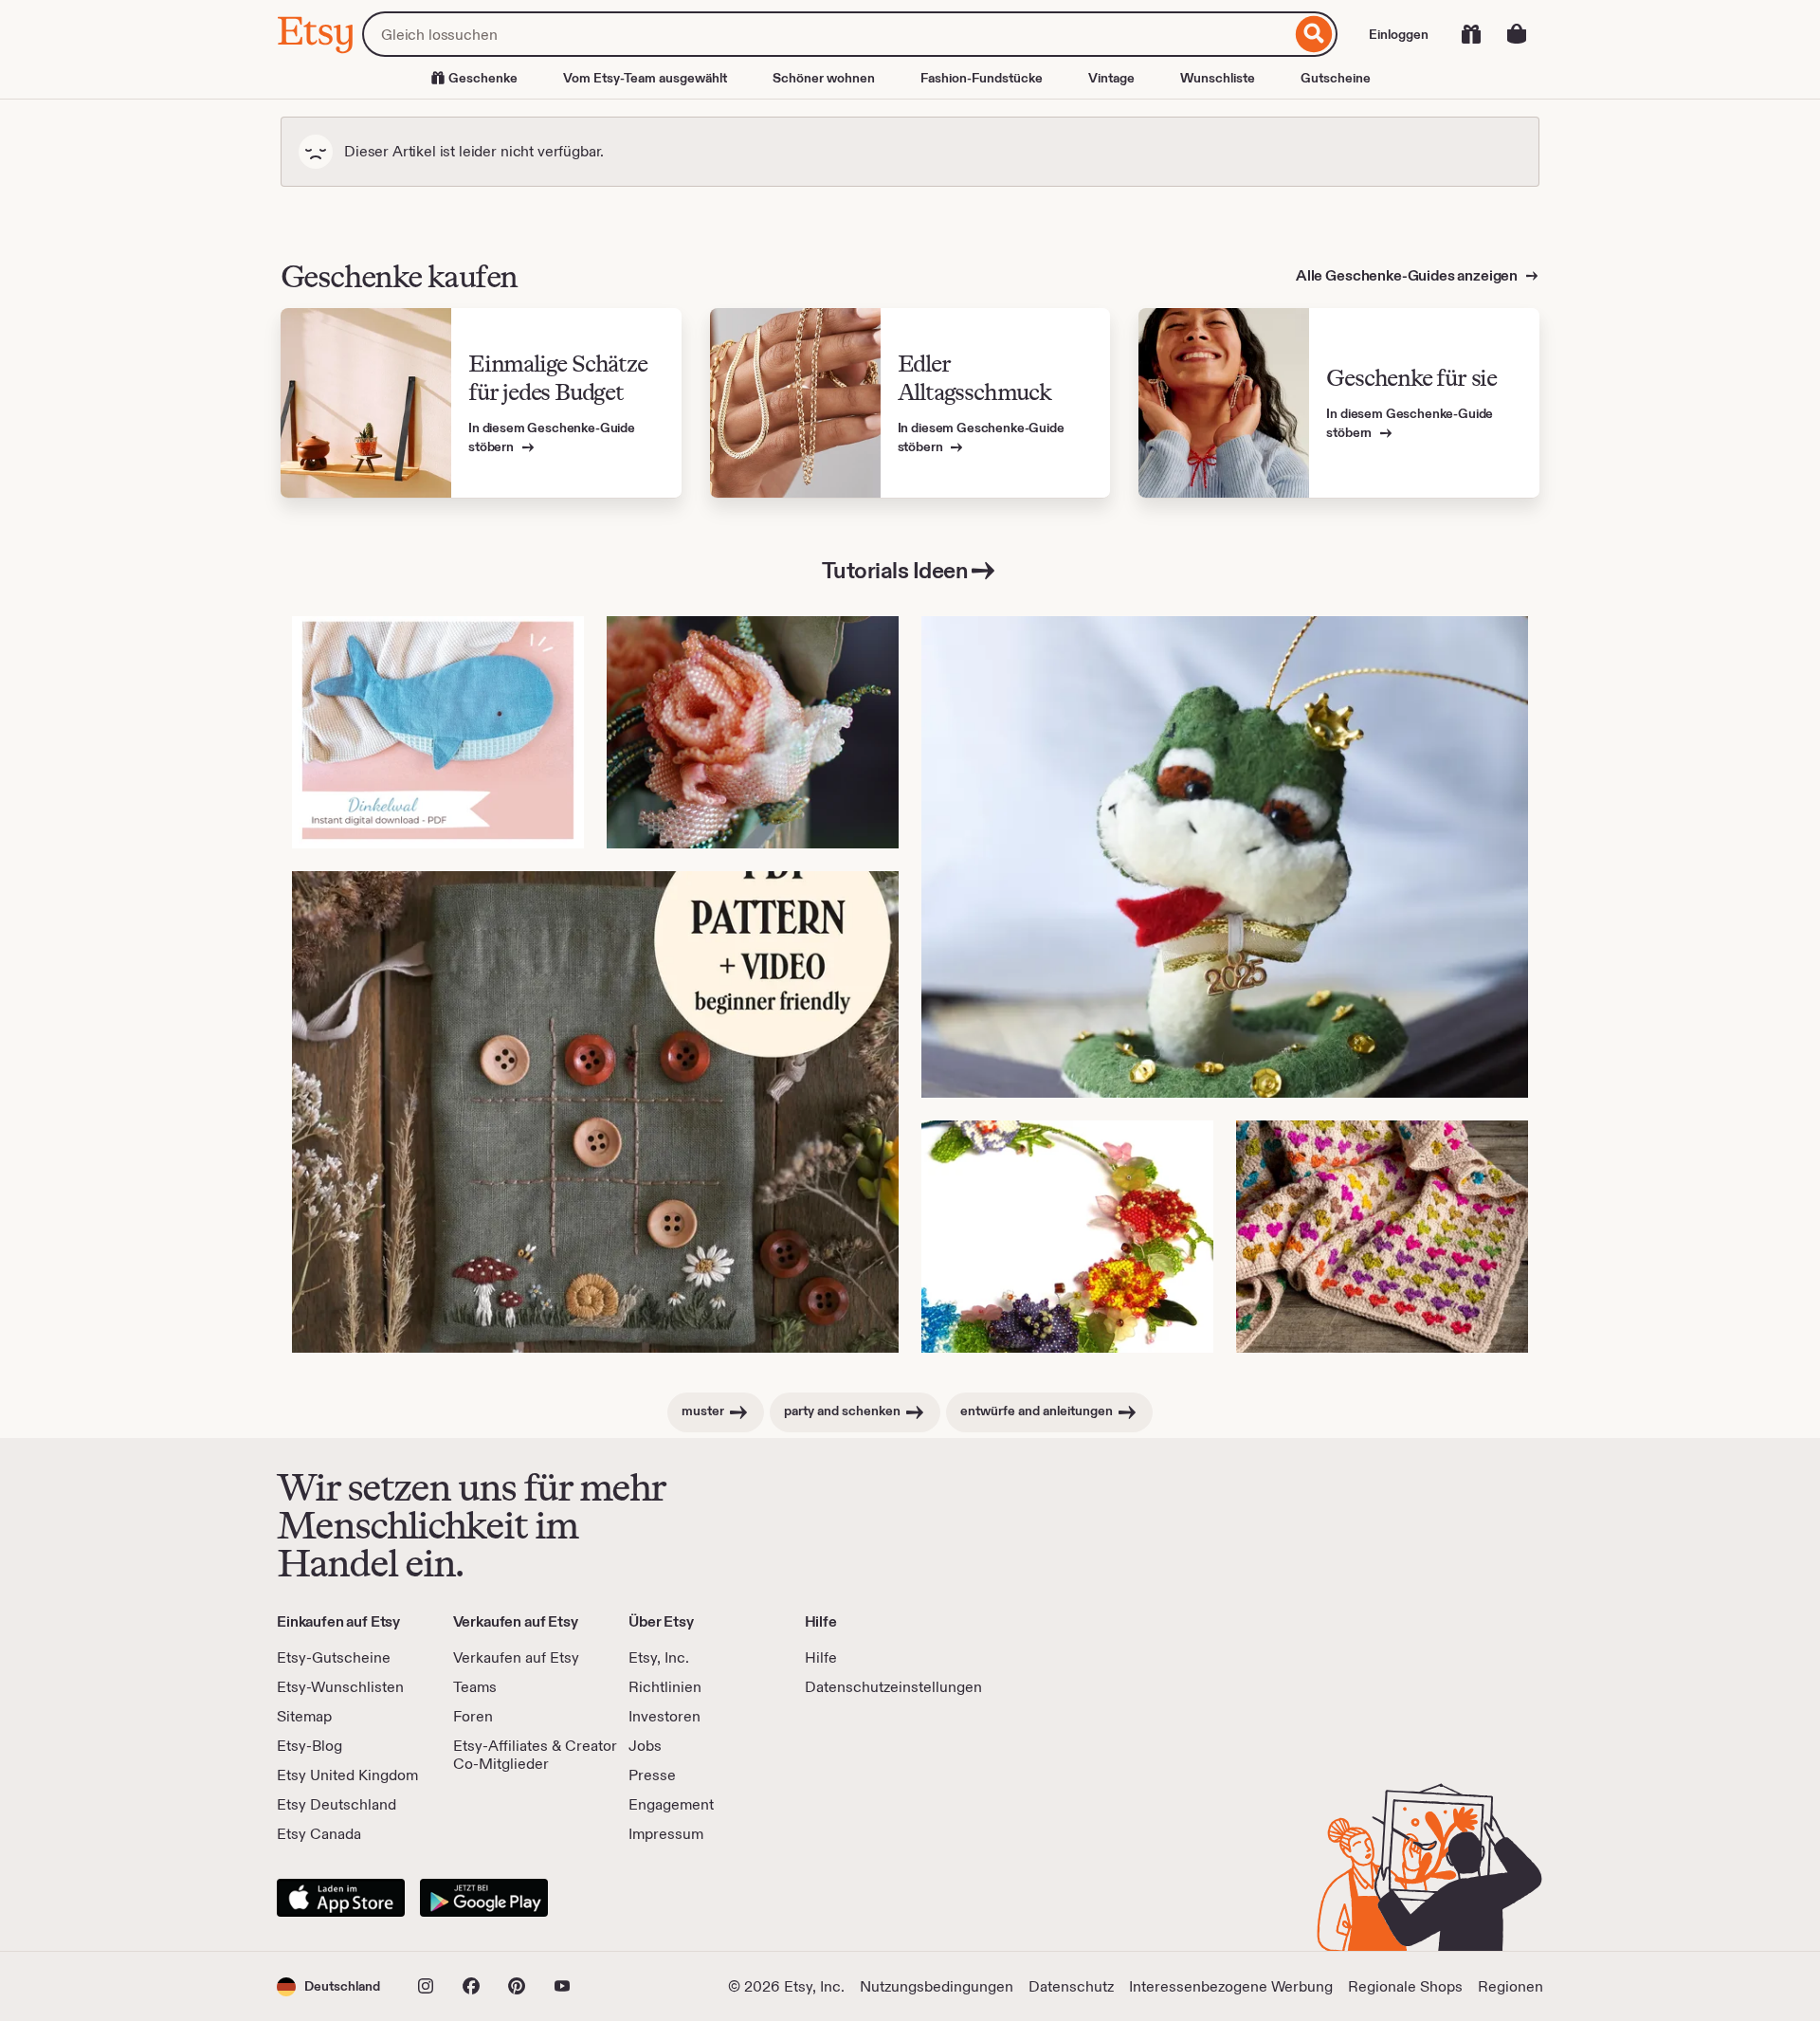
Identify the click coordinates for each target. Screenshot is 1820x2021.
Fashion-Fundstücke (982, 78)
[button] (328, 1986)
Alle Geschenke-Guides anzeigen (1408, 275)
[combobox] (827, 34)
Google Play (484, 1898)
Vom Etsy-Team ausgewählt (645, 78)
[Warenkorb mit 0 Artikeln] (1517, 34)
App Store (341, 1898)
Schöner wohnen (824, 78)
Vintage (1111, 78)
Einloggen (1399, 34)
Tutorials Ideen (895, 570)
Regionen (1511, 1986)
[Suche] (1314, 34)
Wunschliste (1218, 78)
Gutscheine (1336, 78)
